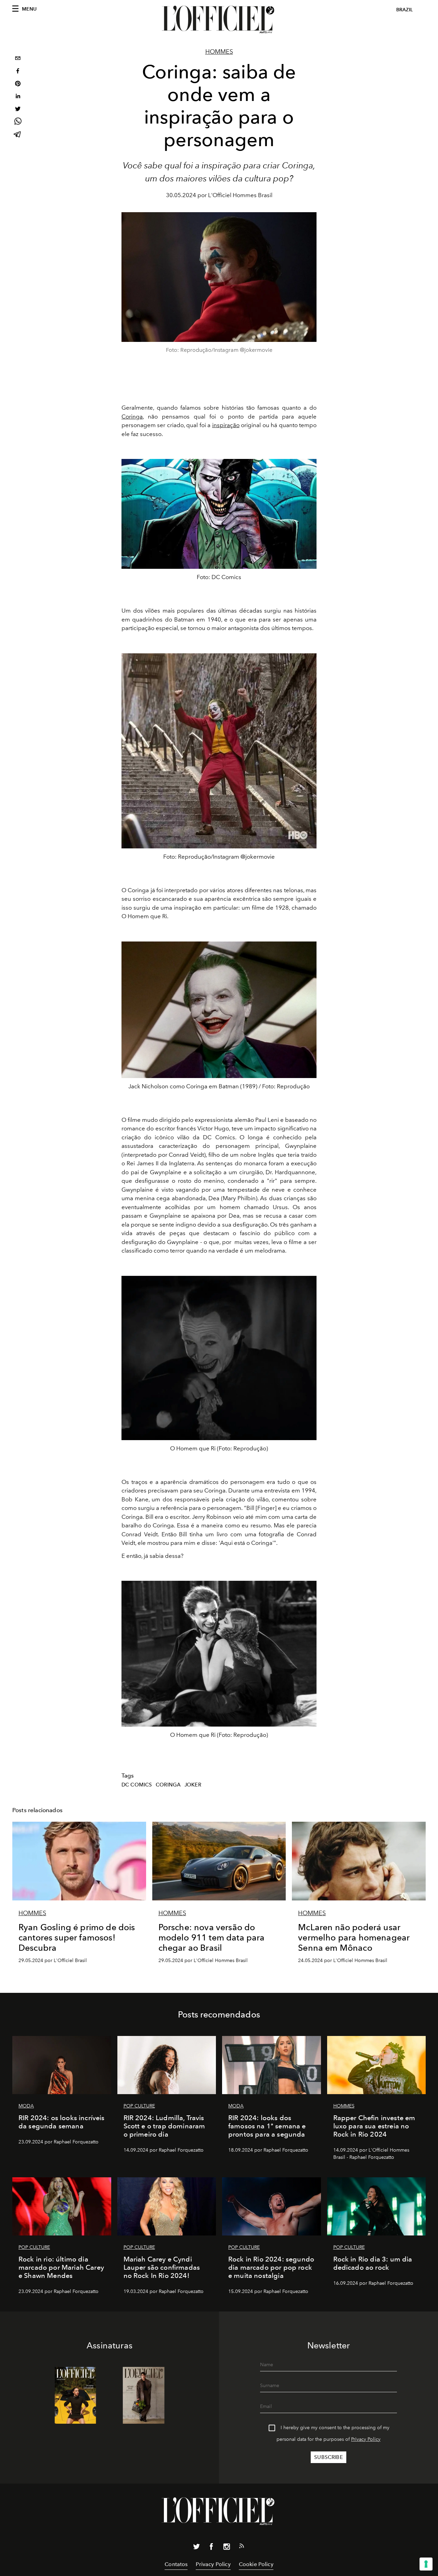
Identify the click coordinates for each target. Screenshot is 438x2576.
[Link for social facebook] (211, 2548)
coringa (168, 1785)
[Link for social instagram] (227, 2548)
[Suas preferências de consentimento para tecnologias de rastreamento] (426, 2564)
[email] (18, 59)
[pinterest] (18, 84)
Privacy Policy (366, 2439)
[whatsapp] (18, 122)
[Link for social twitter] (196, 2548)
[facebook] (18, 72)
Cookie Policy (256, 2564)
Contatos (176, 2564)
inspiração (226, 425)
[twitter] (18, 110)
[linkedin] (18, 97)
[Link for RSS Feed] (242, 2547)
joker (193, 1785)
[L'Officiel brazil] (219, 20)
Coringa (132, 416)
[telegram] (18, 135)
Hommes (219, 52)
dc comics (137, 1785)
